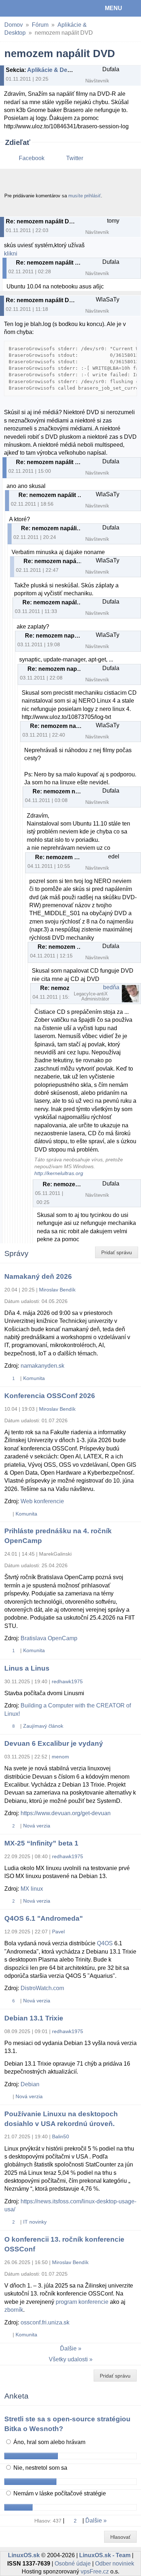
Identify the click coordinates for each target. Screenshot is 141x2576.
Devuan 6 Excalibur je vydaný (54, 1743)
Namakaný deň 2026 (38, 1276)
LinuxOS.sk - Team (105, 2555)
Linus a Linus (27, 1668)
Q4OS (105, 1943)
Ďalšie (68, 2348)
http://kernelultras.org (59, 1173)
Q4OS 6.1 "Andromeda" (44, 1918)
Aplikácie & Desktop (55, 70)
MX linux (32, 1889)
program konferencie (82, 2302)
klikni (11, 254)
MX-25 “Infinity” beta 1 (41, 1843)
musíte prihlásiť (85, 196)
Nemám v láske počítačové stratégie (59, 2493)
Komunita (34, 1378)
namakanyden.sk (42, 1366)
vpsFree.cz (95, 2571)
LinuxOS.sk (29, 8)
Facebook (32, 158)
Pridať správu (117, 1252)
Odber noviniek (115, 2564)
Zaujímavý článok (43, 1726)
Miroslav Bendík (57, 1290)
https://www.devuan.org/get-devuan (66, 1813)
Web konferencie (42, 1501)
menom (60, 1757)
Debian (30, 2084)
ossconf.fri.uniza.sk (45, 2322)
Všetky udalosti (68, 2359)
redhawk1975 (67, 1681)
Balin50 (61, 2136)
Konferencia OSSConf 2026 (50, 1396)
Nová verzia (37, 1826)
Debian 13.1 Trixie (34, 2018)
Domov (14, 25)
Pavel (58, 1932)
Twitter (75, 158)
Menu (114, 8)
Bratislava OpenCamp (49, 1638)
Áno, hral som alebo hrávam (49, 2442)
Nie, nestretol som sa (40, 2468)
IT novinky (35, 2222)
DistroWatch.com (42, 1988)
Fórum (40, 25)
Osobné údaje (73, 2564)
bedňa (111, 987)
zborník (14, 2310)
